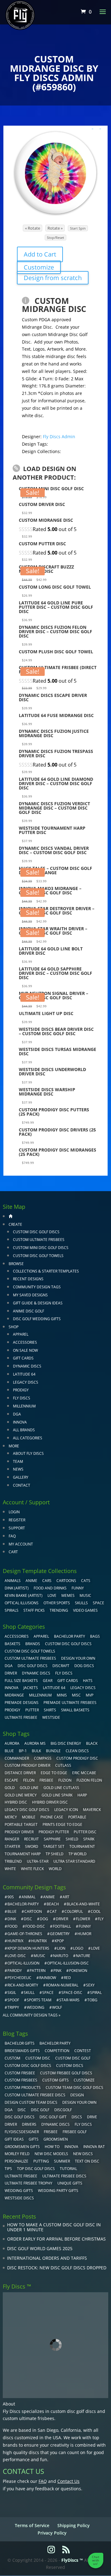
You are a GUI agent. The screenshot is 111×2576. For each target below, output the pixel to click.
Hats (88, 1681)
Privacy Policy (52, 2533)
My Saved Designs (30, 1295)
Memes (68, 1595)
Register (17, 1520)
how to (52, 2147)
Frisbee (51, 2132)
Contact (22, 1485)
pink (57, 1971)
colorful (74, 1911)
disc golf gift (53, 2117)
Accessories (25, 1342)
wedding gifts (19, 2191)
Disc (22, 2110)
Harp (82, 1795)
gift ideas (14, 2139)
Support (17, 1528)
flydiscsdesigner (22, 2132)
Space (99, 1603)
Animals (13, 1581)
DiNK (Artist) (17, 1588)
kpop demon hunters (28, 1948)
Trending (59, 1610)
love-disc (17, 1956)
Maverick (92, 1810)
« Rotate (33, 228)
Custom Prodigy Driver (27, 1765)
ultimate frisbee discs (64, 2176)
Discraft (61, 1666)
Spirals (12, 1610)
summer (62, 2161)
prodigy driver (19, 1832)
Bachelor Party (70, 1636)
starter (12, 1846)
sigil (12, 1993)
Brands (33, 1644)
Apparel (21, 1334)
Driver (11, 1673)
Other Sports (57, 1603)
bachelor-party (23, 1904)
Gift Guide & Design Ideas (38, 1303)
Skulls (81, 1603)
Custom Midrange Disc (54, 305)
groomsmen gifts (22, 2147)
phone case (52, 1817)
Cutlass (63, 1765)
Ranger (12, 1839)
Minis (62, 1695)
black (92, 1743)
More (14, 1446)
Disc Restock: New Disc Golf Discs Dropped (57, 2268)
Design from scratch (53, 278)
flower (83, 1919)
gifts (34, 2139)
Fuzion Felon (89, 1780)
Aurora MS (35, 1743)
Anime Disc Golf (29, 1311)
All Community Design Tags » (32, 2015)
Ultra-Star (38, 1861)
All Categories (28, 1438)
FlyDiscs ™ (72, 2560)
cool (96, 1911)
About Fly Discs (28, 1453)
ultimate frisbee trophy (29, 2183)
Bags (95, 1636)
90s (11, 1897)
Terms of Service (32, 2525)
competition (57, 2051)
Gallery (21, 1477)
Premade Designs (22, 1703)
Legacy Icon (66, 1810)
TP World (78, 1854)
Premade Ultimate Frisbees (70, 1703)
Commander (17, 1758)
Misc (76, 1695)
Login (14, 1512)
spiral (96, 1993)
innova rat (94, 2147)
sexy (90, 1985)
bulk (36, 1751)
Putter (32, 1710)
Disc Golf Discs (33, 1666)
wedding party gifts (58, 2191)
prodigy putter (54, 1832)
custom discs (70, 2066)
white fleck (32, 1869)
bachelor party (55, 2043)
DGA (17, 1414)
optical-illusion (23, 1963)
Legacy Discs (26, 1382)
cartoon (33, 1911)
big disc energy (66, 1743)
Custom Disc (38, 2058)
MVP (90, 1695)
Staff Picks (34, 1610)
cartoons (66, 1581)
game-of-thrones (25, 1934)
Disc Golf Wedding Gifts (37, 1319)
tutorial (68, 2169)
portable (77, 1817)
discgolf (63, 2110)
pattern (38, 1971)
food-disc (35, 1926)
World (55, 1869)
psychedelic (19, 1978)
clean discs (77, 1751)
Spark (89, 1839)
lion (61, 1948)
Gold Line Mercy (21, 1795)
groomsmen (56, 2139)
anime (49, 1897)
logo (78, 1948)
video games (85, 1610)
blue (9, 1751)
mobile (29, 1817)
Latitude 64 (24, 1374)
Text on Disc (87, 2161)
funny (85, 1926)
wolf (57, 2007)
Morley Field (17, 2154)
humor (84, 1934)
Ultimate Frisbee (21, 1717)
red (67, 1978)
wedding (36, 2007)
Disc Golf (40, 2110)
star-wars (69, 2000)
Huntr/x (15, 1941)
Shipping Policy (74, 2525)
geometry (60, 1934)
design (77, 2095)
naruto (61, 1956)
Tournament (82, 1846)
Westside (51, 1717)
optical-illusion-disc (68, 1963)
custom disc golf (73, 2058)
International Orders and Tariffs (47, 2258)
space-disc (72, 1993)
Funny (78, 1588)
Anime (31, 1581)
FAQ (12, 1536)
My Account (21, 1544)
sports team (39, 2000)
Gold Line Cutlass (61, 1788)
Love (52, 1595)
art (66, 1897)
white (10, 1869)
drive (92, 2117)
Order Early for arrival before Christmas (56, 2239)
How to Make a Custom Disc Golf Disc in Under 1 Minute (54, 2227)
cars (47, 1581)
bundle (53, 1751)
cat (53, 1911)
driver (62, 1919)
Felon (29, 1780)
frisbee (46, 1780)
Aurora (12, 1743)
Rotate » (55, 228)
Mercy (11, 1817)
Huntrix (39, 1941)
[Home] (10, 1216)
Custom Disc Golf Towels (38, 1256)
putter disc (85, 1832)
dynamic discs (55, 2124)
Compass (43, 1758)
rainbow (48, 1978)
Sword (32, 1846)
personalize (16, 2161)
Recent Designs (28, 1279)
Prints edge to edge (62, 1824)
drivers (29, 2124)
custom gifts (55, 2080)
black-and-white (83, 1904)
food (12, 1926)
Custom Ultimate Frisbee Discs (35, 2095)
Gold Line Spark (57, 1795)
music (85, 1595)
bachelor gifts (20, 2043)
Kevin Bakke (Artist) (24, 1595)
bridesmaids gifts (22, 2051)
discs (77, 2117)
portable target (21, 1824)
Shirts (50, 1710)
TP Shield (55, 1854)
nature (83, 1956)
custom (12, 2058)
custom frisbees (21, 2080)
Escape (11, 1780)
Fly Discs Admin (59, 437)
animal (29, 1897)
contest (83, 2051)
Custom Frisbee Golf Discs (66, 2073)
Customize (39, 267)
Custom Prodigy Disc (77, 1758)
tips (8, 2169)
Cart (13, 1552)
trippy (13, 2007)
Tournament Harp (23, 1854)
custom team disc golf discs (74, 2088)
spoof (13, 2000)
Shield (72, 1839)
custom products (23, 2088)
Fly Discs (22, 1398)
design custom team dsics (31, 2102)
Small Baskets (75, 1710)
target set (54, 1846)
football (62, 1926)
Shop (14, 1327)
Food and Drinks (50, 1588)
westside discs (19, 2198)
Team (18, 1461)
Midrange (14, 1695)
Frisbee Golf (75, 2132)
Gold (10, 1788)
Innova (20, 1422)
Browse (16, 1264)
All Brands (24, 1430)
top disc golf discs (36, 2169)
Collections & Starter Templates (46, 1271)
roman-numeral (62, 1985)
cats (86, 1581)
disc (28, 1919)
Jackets (31, 1688)
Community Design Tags (37, 1287)
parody (15, 1971)
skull (29, 1993)
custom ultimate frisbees (29, 2418)
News (18, 1469)
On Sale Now (25, 1350)
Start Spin (78, 228)
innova (71, 2147)
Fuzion (65, 1780)
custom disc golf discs (73, 2411)
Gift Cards (23, 1358)
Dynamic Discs (27, 1366)
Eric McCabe (84, 1773)
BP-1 (23, 1751)
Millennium (24, 1406)
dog (44, 1919)
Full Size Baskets (21, 1681)
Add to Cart (40, 254)
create (15, 1224)
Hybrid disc (16, 1802)
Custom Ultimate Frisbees (39, 1240)
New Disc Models (51, 2154)
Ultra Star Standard (74, 1861)
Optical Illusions (22, 1603)
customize (84, 2080)
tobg (92, 2000)
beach (53, 1904)
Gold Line (29, 1788)
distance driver (20, 1773)
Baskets (12, 1644)
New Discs (83, 2154)
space (48, 1993)
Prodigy (21, 1390)
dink (12, 1919)
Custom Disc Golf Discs (36, 1232)
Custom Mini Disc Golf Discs (41, 1248)
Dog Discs (84, 1666)
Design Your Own (78, 1658)
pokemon (78, 1971)
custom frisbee (20, 2073)
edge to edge (54, 1773)
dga (9, 2110)
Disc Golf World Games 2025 (40, 2248)
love (95, 1948)
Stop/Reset (55, 238)
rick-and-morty (23, 1985)
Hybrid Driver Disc (50, 1802)
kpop (59, 1941)
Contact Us (68, 2481)
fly (101, 1919)
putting (41, 2161)
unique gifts (70, 2183)
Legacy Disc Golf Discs (27, 1810)
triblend (13, 1861)
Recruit (31, 1839)
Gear (48, 1681)
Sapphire (52, 1839)
